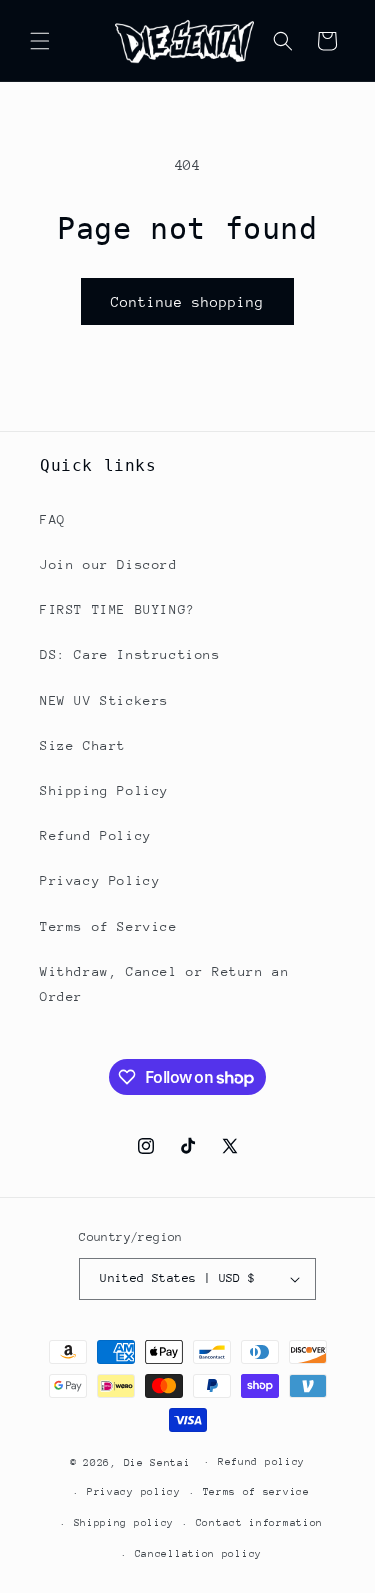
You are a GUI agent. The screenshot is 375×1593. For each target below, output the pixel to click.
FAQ (53, 519)
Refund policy (261, 1462)
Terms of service (256, 1492)
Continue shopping (187, 302)
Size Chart (83, 745)
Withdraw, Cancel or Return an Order (164, 984)
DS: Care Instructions (130, 654)
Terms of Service (109, 926)
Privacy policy (134, 1492)
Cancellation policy (198, 1554)
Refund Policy (96, 835)
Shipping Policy (104, 790)
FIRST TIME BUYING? (117, 609)
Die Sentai (157, 1462)
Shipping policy (124, 1523)
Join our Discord (109, 564)
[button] (40, 41)
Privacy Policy (100, 880)
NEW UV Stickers (104, 700)
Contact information (259, 1523)
